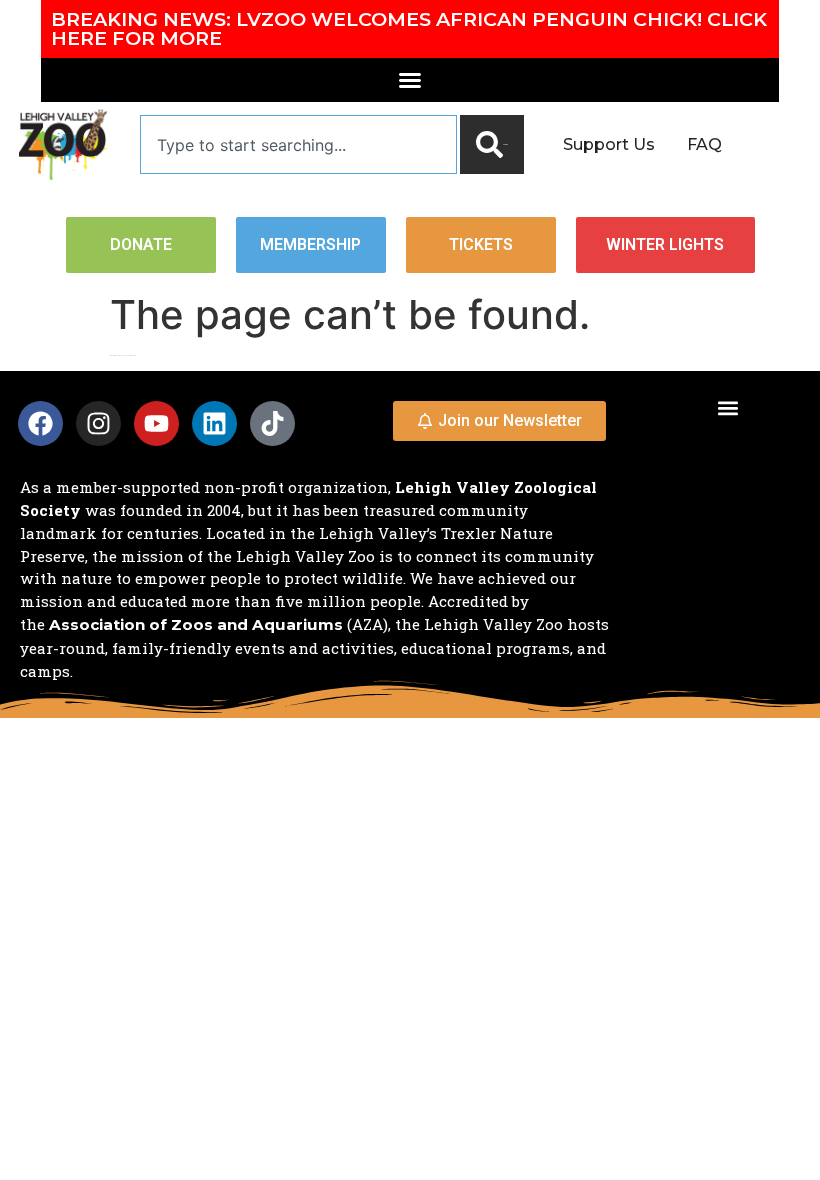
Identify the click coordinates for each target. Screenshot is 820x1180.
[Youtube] (156, 423)
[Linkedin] (214, 423)
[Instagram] (98, 423)
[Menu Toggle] (410, 80)
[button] (728, 407)
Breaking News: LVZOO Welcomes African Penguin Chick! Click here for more (409, 28)
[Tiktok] (272, 423)
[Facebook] (40, 423)
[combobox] (298, 144)
